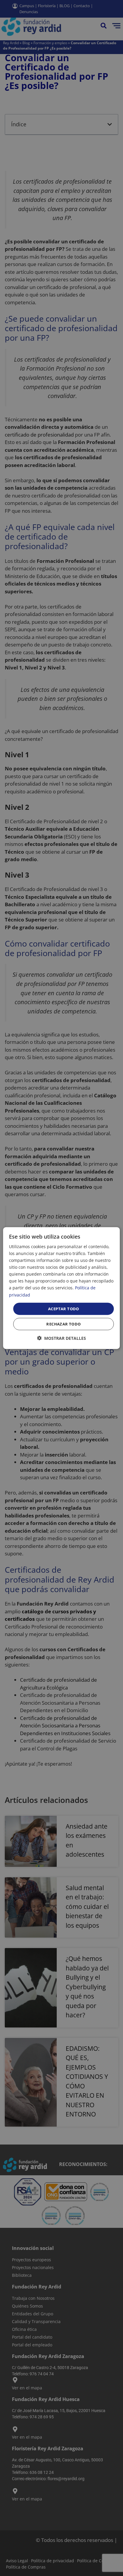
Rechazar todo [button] (63, 1324)
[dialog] (61, 1288)
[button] (61, 1338)
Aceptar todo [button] (64, 1308)
